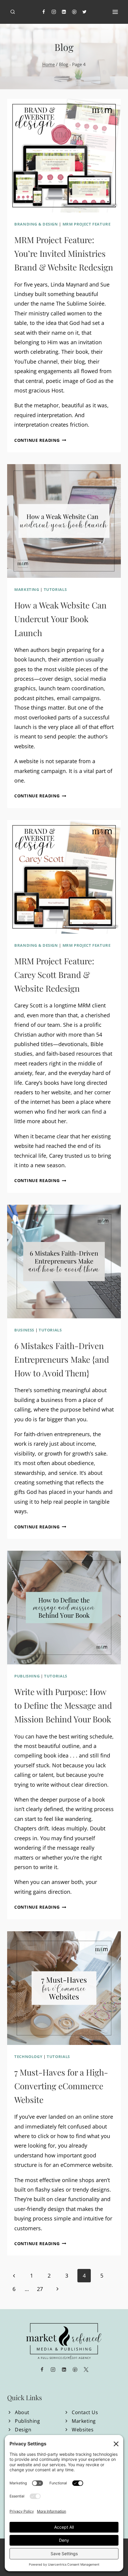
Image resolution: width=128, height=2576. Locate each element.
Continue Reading (40, 440)
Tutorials (55, 590)
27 (40, 2289)
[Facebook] (44, 12)
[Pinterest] (74, 12)
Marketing (27, 590)
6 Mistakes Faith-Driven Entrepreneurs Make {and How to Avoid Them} (62, 1359)
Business (24, 1330)
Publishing (27, 1676)
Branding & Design (36, 224)
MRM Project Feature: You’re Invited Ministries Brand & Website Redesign (64, 253)
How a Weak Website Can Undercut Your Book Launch (60, 619)
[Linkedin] (64, 12)
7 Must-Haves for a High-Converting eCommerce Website (61, 2086)
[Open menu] (115, 12)
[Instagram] (54, 12)
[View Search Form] (13, 12)
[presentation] (64, 156)
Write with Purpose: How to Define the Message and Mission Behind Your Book (63, 1705)
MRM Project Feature (87, 224)
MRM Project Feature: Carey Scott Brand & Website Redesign (54, 975)
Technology (28, 2057)
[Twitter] (85, 12)
